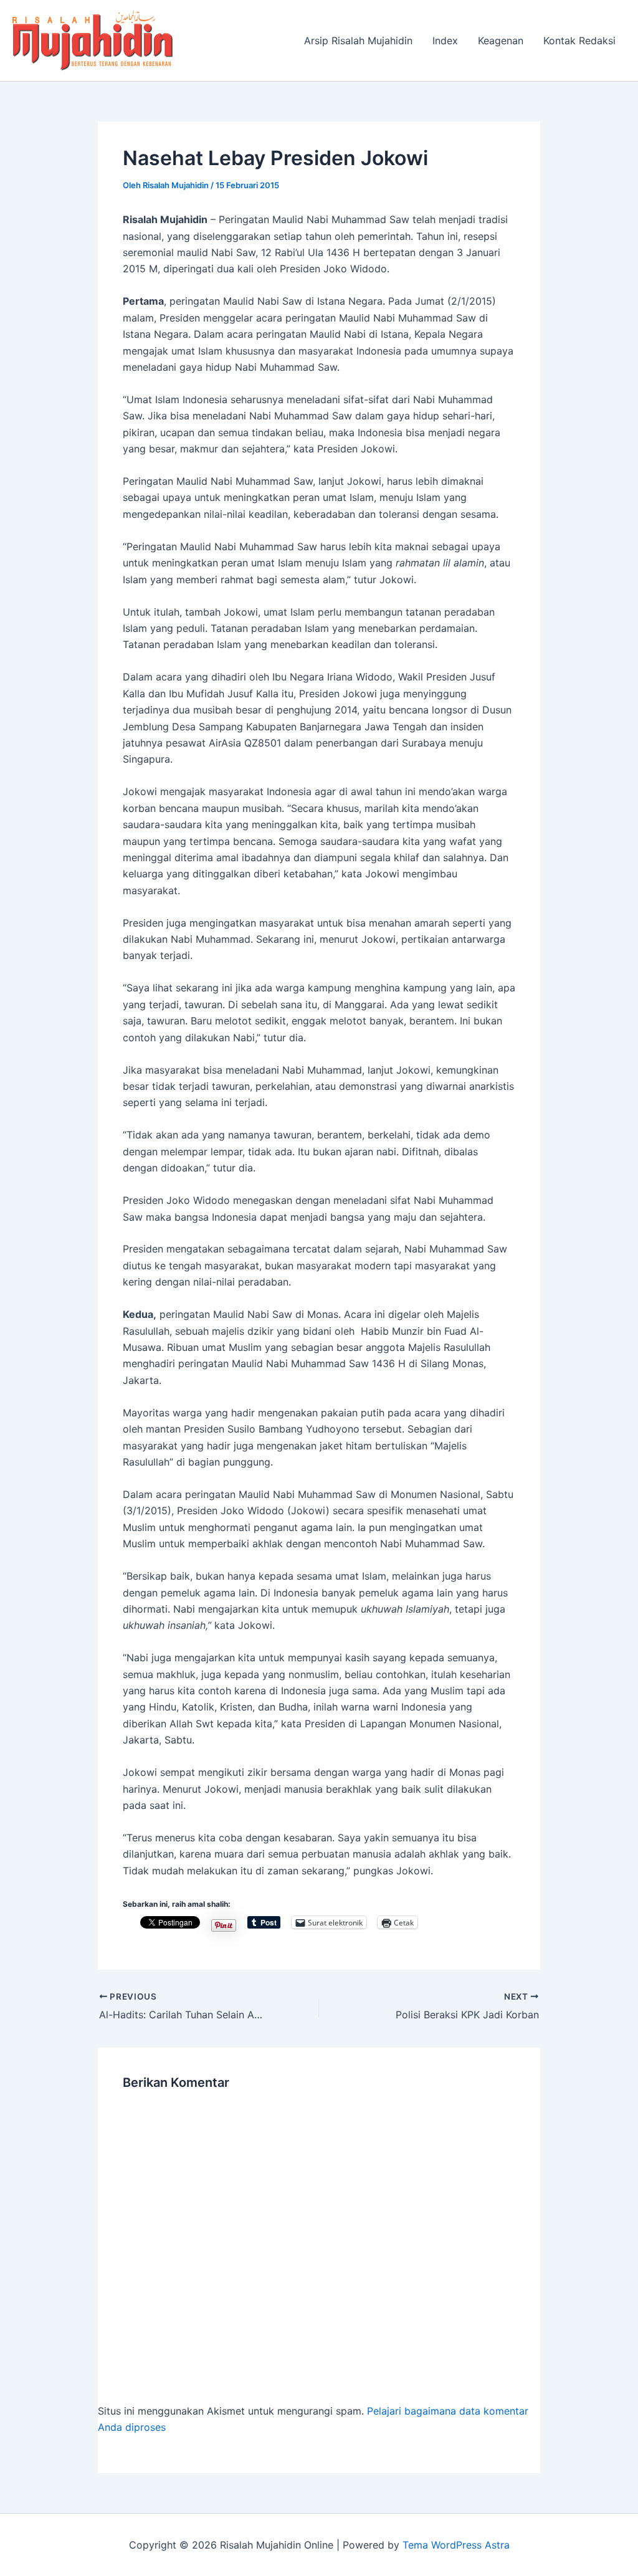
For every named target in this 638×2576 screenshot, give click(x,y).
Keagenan (501, 41)
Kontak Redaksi (579, 41)
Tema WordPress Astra (456, 2545)
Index (445, 41)
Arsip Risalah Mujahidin (358, 41)
